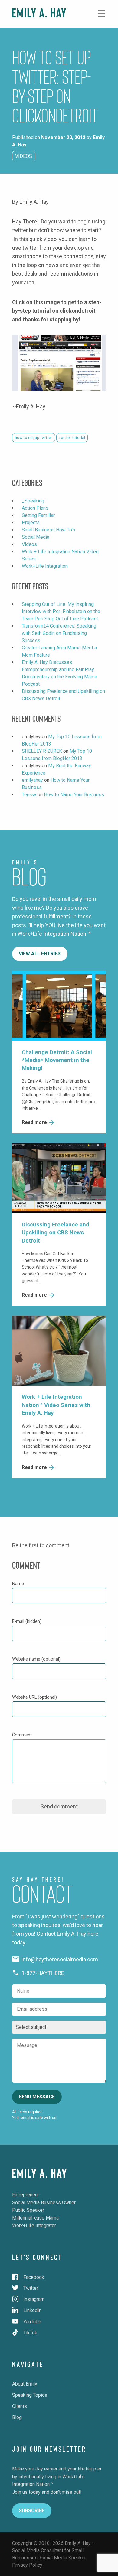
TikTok (30, 2333)
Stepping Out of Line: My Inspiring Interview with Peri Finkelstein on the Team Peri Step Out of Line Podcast (61, 611)
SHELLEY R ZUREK (42, 751)
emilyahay (32, 780)
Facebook (34, 2277)
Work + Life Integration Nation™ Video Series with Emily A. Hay (56, 1405)
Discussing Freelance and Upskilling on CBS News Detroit (56, 1233)
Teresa (29, 795)
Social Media (36, 537)
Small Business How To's (48, 530)
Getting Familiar (38, 515)
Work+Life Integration (45, 566)
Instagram (34, 2299)
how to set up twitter (34, 437)
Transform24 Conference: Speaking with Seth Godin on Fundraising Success (59, 633)
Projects (31, 523)
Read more (35, 1122)
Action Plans (35, 508)
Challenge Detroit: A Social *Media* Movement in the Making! (57, 1060)
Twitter (31, 2288)
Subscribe (32, 2511)
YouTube (32, 2322)
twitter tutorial (72, 437)
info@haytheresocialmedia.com (59, 1959)
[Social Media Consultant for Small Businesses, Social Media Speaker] (39, 13)
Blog (17, 2417)
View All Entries (40, 954)
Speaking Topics (30, 2395)
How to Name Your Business (74, 795)
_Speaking (33, 501)
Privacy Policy (27, 2565)
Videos (24, 156)
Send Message (37, 2097)
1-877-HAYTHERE (42, 1973)
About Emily (25, 2384)
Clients (20, 2406)
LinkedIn (32, 2310)
